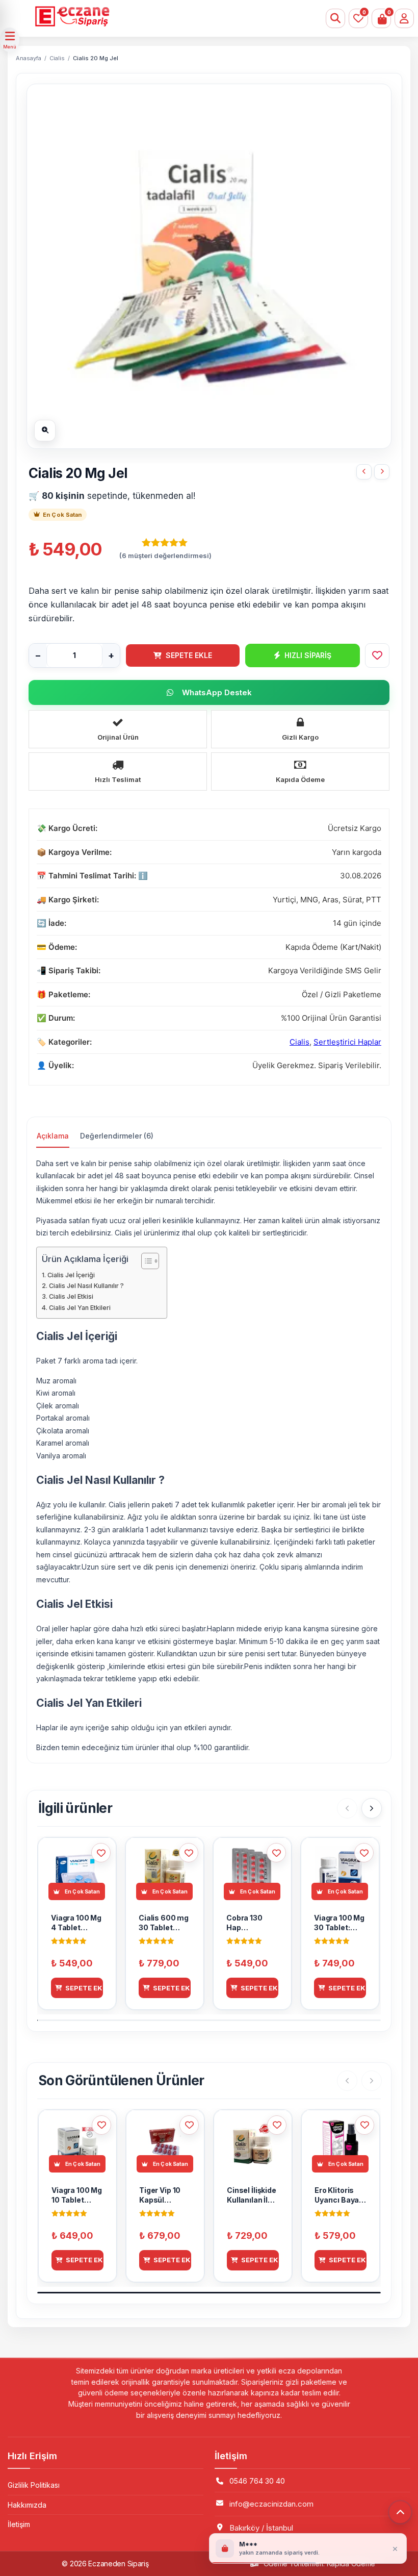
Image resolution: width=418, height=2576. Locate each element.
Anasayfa (29, 58)
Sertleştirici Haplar (347, 1042)
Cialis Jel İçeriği (71, 1275)
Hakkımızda (27, 2505)
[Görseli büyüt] (45, 431)
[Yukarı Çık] (400, 2512)
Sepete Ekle (189, 655)
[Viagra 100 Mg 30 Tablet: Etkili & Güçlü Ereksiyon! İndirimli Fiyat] (382, 472)
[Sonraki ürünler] (372, 1808)
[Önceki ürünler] (347, 1808)
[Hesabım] (404, 18)
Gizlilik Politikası (34, 2485)
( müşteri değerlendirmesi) (165, 555)
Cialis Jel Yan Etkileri (80, 1308)
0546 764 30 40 (257, 2481)
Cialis (57, 58)
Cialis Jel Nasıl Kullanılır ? (86, 1286)
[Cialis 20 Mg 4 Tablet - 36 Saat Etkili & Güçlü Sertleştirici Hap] (364, 472)
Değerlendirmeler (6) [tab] (117, 1136)
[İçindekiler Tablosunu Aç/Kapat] (145, 1261)
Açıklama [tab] (53, 1136)
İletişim (19, 2524)
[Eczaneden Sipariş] (179, 16)
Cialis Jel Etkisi (71, 1296)
